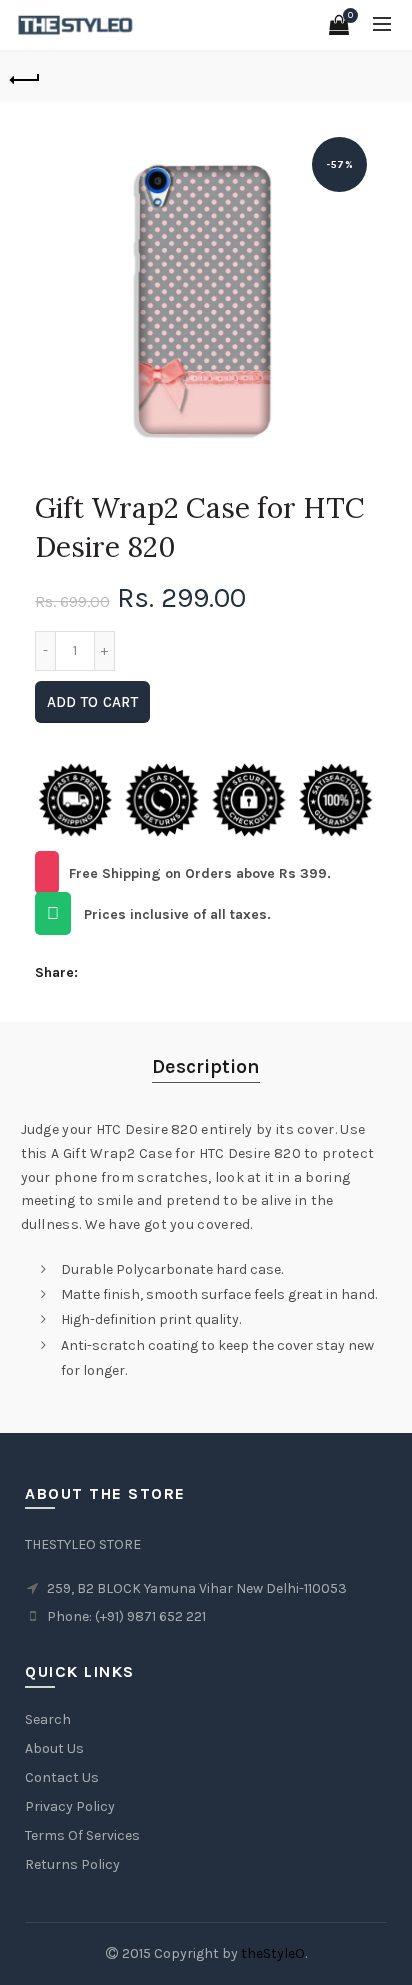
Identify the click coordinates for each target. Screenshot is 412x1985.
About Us (54, 1748)
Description (206, 1066)
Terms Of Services (82, 1835)
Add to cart (92, 702)
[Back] (25, 77)
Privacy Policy (70, 1806)
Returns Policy (72, 1864)
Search (48, 1719)
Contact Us (62, 1777)
